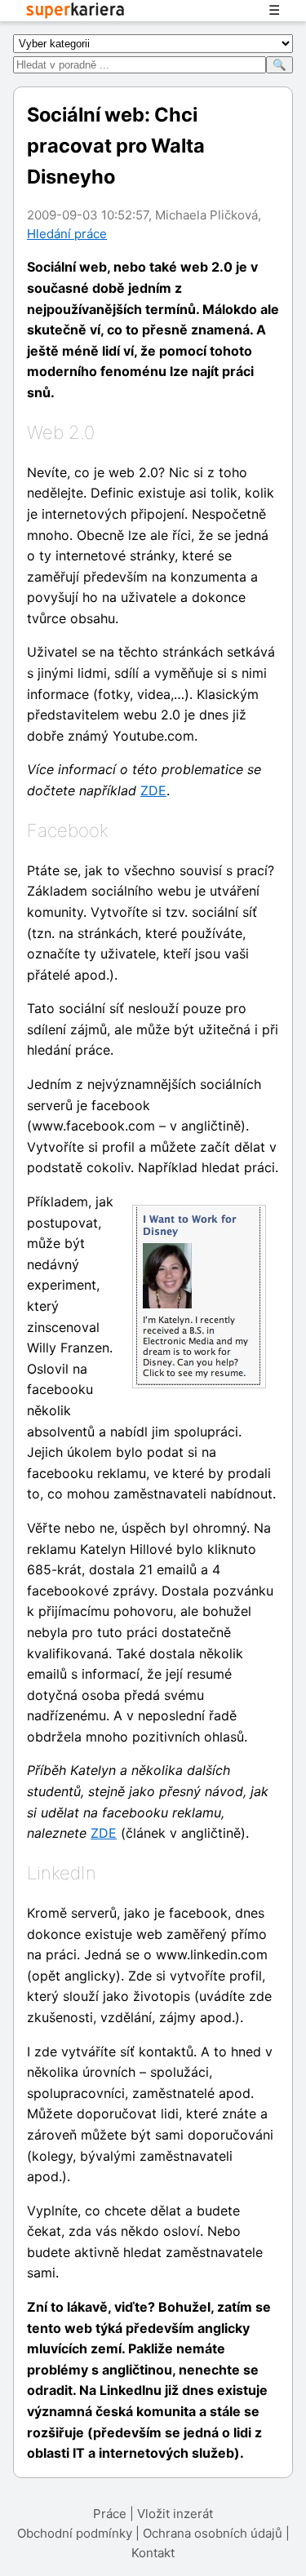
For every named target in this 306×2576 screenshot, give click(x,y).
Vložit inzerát (175, 2514)
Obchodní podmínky (75, 2533)
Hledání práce (67, 234)
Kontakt (153, 2553)
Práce (110, 2514)
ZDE (153, 790)
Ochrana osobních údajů (213, 2533)
